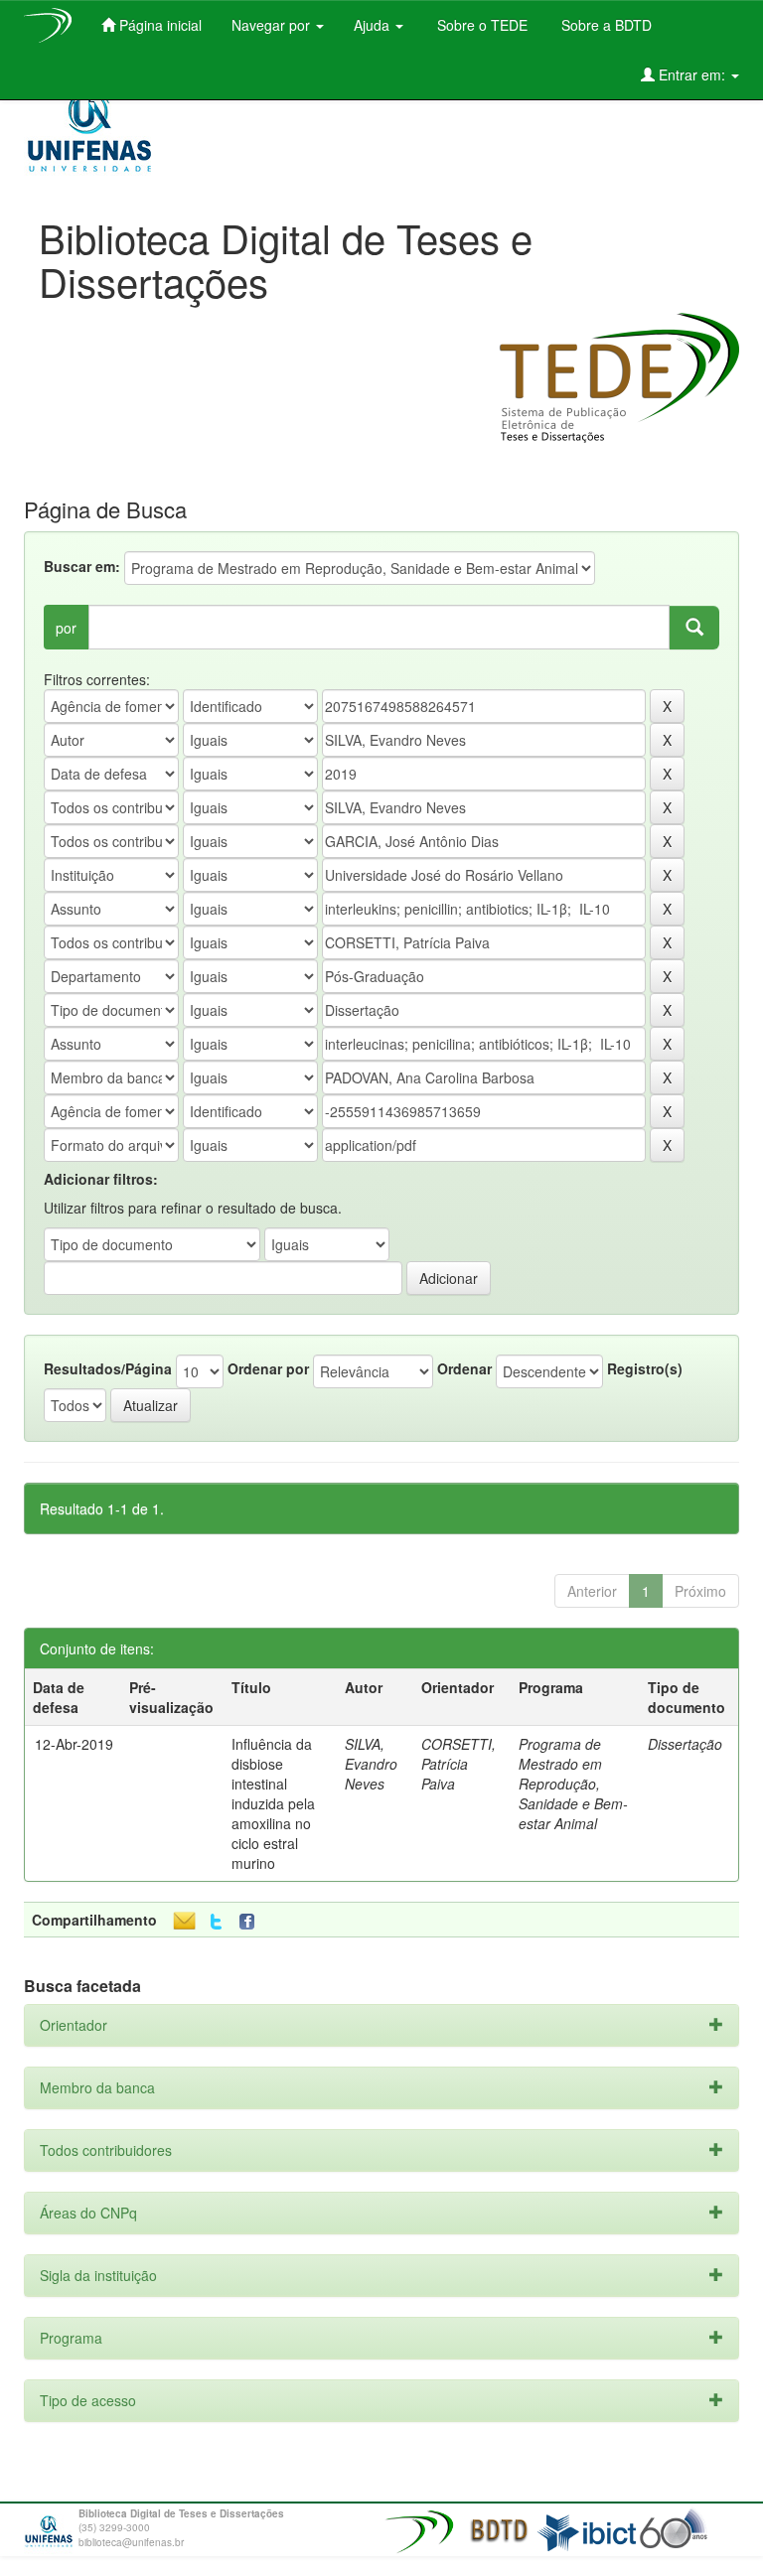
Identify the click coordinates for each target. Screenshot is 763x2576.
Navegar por (273, 25)
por (66, 628)
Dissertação (685, 1744)
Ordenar (464, 1368)
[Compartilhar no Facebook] (251, 1922)
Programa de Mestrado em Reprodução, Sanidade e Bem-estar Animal (573, 1784)
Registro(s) (645, 1368)
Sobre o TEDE (480, 25)
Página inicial (158, 25)
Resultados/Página (108, 1368)
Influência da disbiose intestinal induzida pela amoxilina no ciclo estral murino (273, 1803)
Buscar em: (82, 566)
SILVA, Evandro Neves (371, 1764)
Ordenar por (268, 1368)
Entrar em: (692, 74)
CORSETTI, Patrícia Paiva (458, 1764)
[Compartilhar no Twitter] (216, 1922)
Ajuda (374, 25)
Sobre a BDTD (605, 25)
